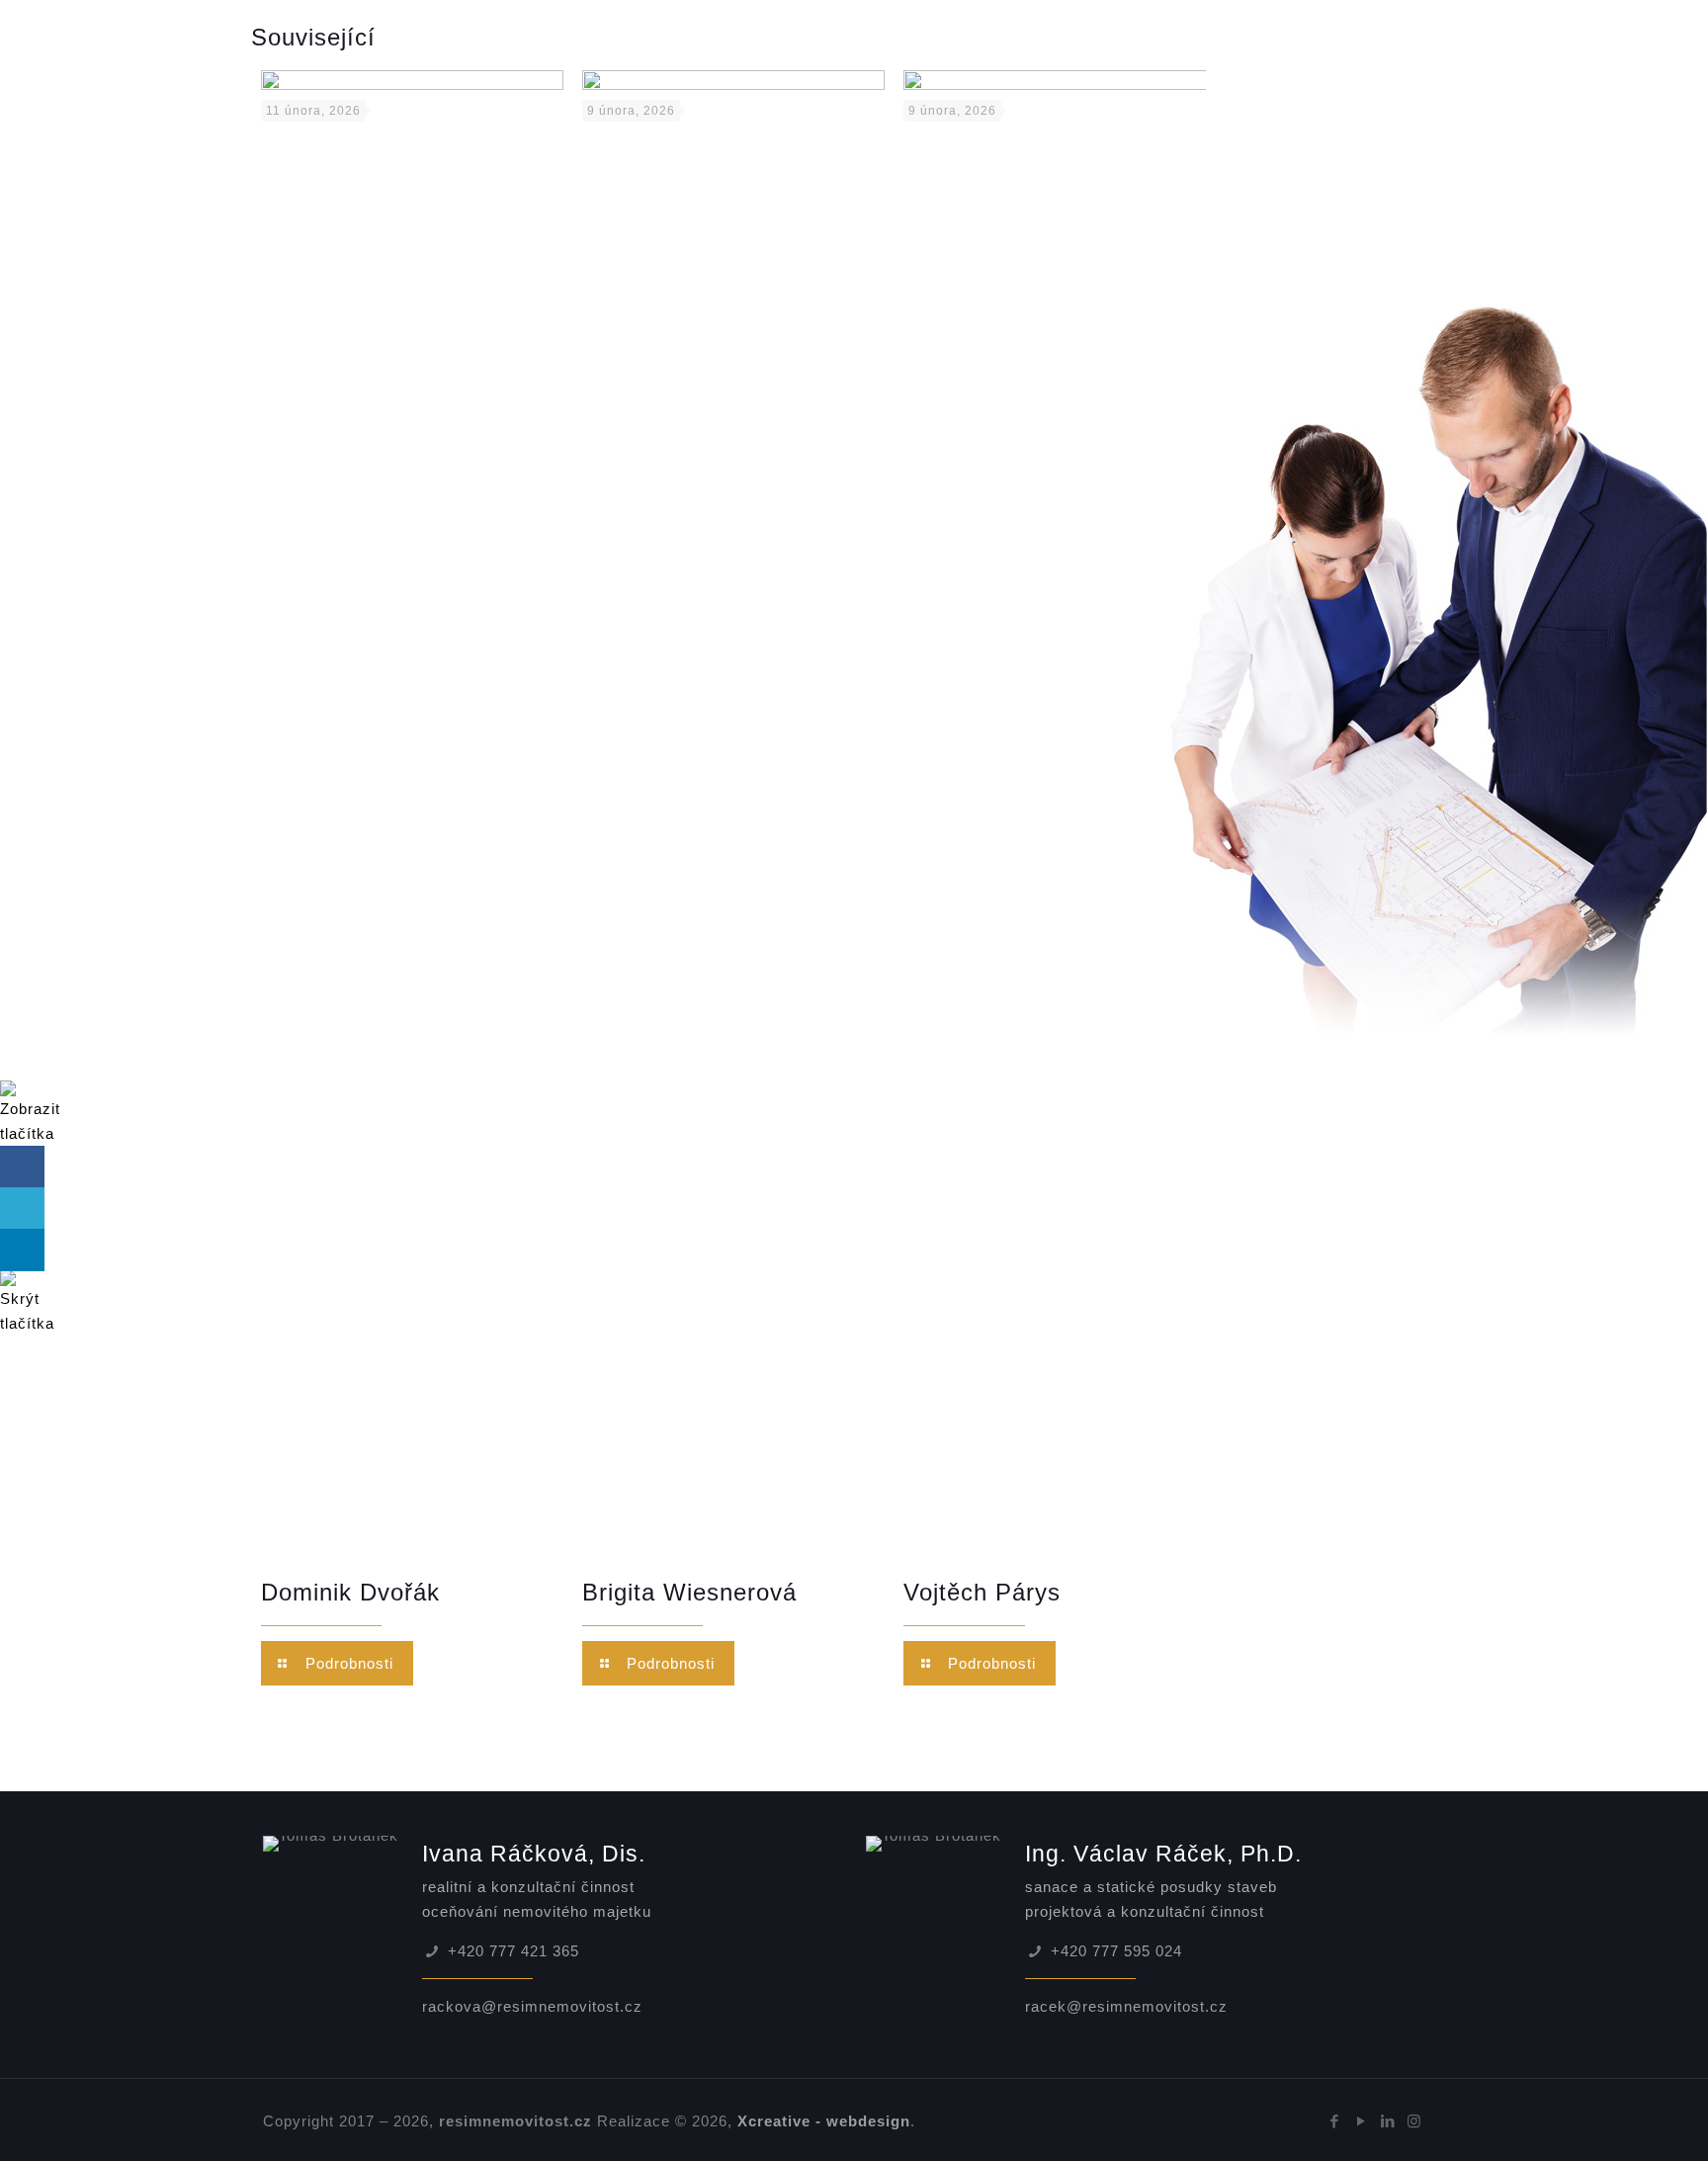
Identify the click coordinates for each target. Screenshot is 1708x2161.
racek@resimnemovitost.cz (1126, 2006)
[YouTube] (1362, 2121)
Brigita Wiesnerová (689, 1592)
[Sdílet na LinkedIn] (22, 1250)
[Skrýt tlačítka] (27, 1323)
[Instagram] (1415, 2121)
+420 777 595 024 (1116, 1951)
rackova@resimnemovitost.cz (532, 2006)
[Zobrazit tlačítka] (30, 1133)
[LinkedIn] (1388, 2121)
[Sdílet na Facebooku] (22, 1167)
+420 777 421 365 (513, 1951)
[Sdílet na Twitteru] (22, 1209)
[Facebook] (1335, 2121)
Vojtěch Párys (982, 1592)
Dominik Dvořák (350, 1592)
